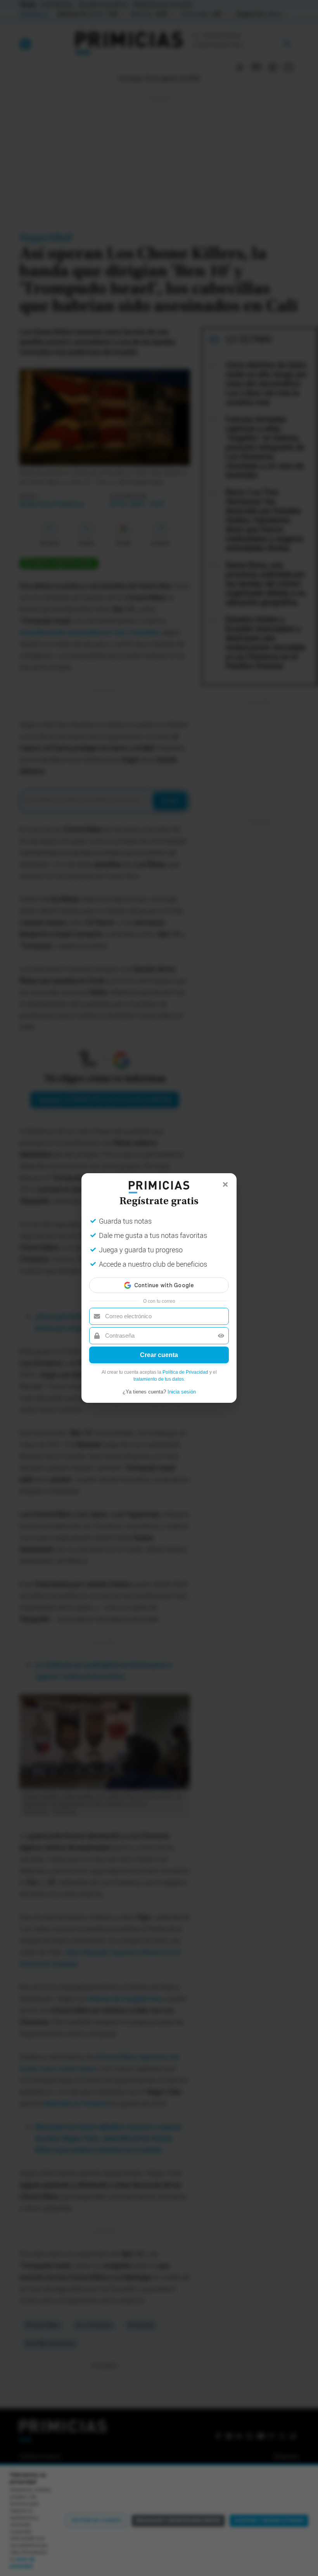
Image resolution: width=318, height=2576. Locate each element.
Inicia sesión (182, 1392)
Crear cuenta (159, 1355)
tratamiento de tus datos (159, 1379)
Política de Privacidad (185, 1372)
